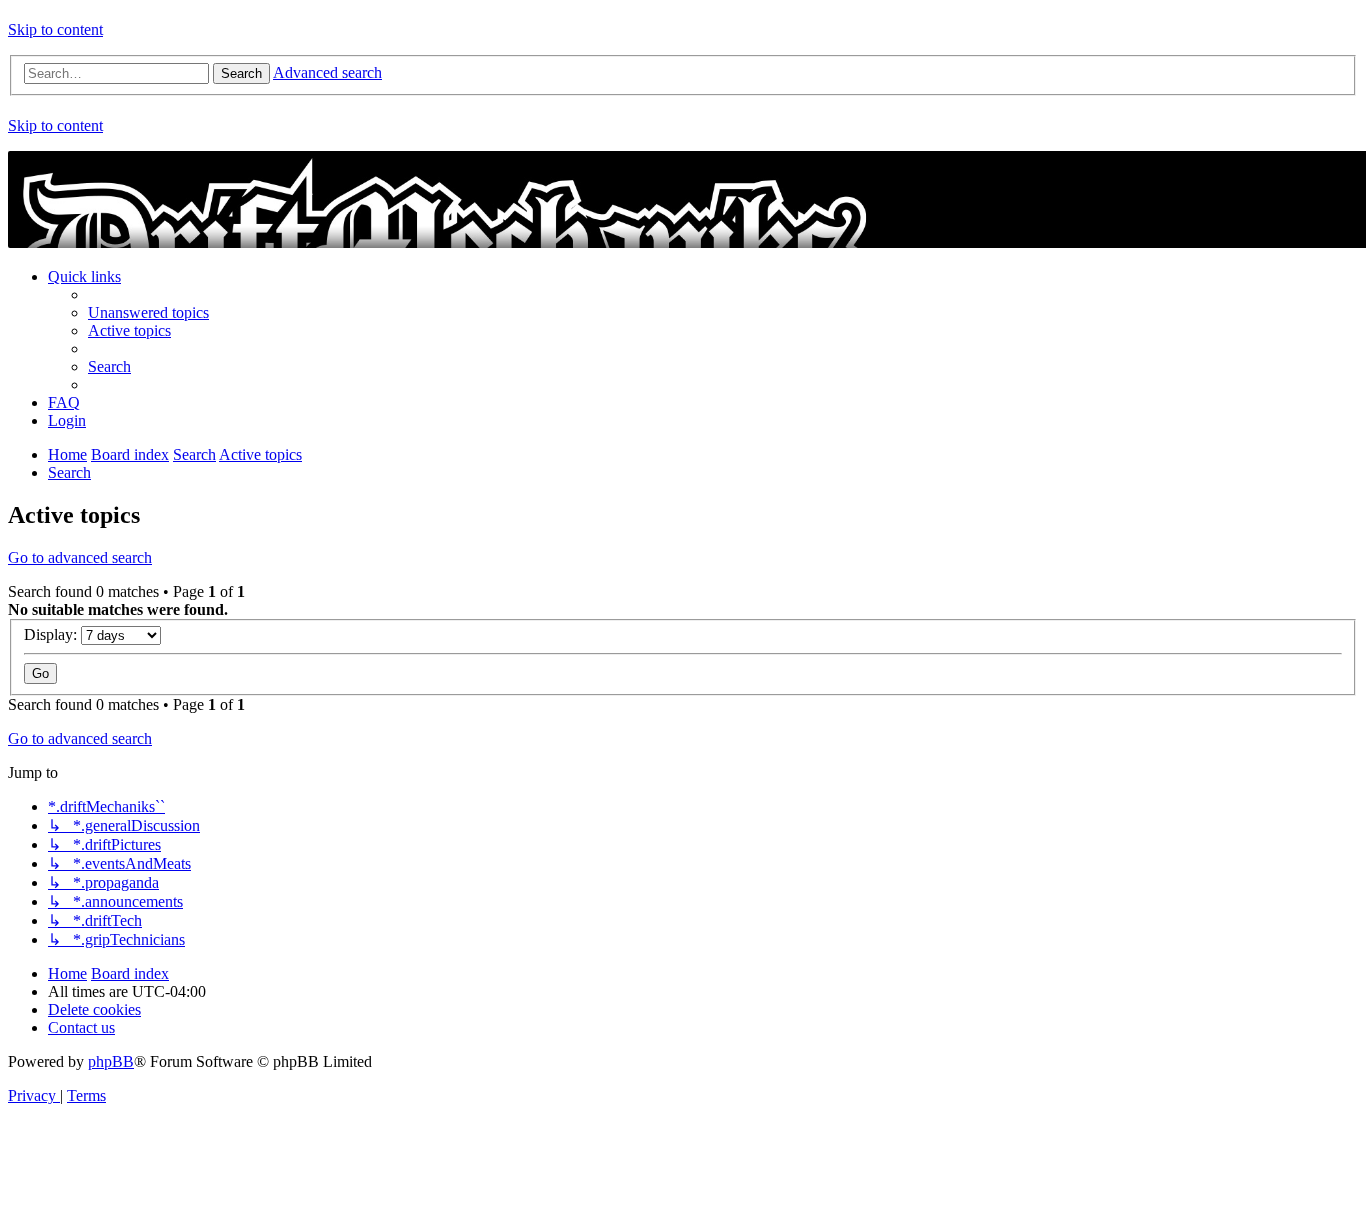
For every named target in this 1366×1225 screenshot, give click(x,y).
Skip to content (55, 29)
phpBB (111, 1061)
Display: (52, 634)
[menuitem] (148, 312)
